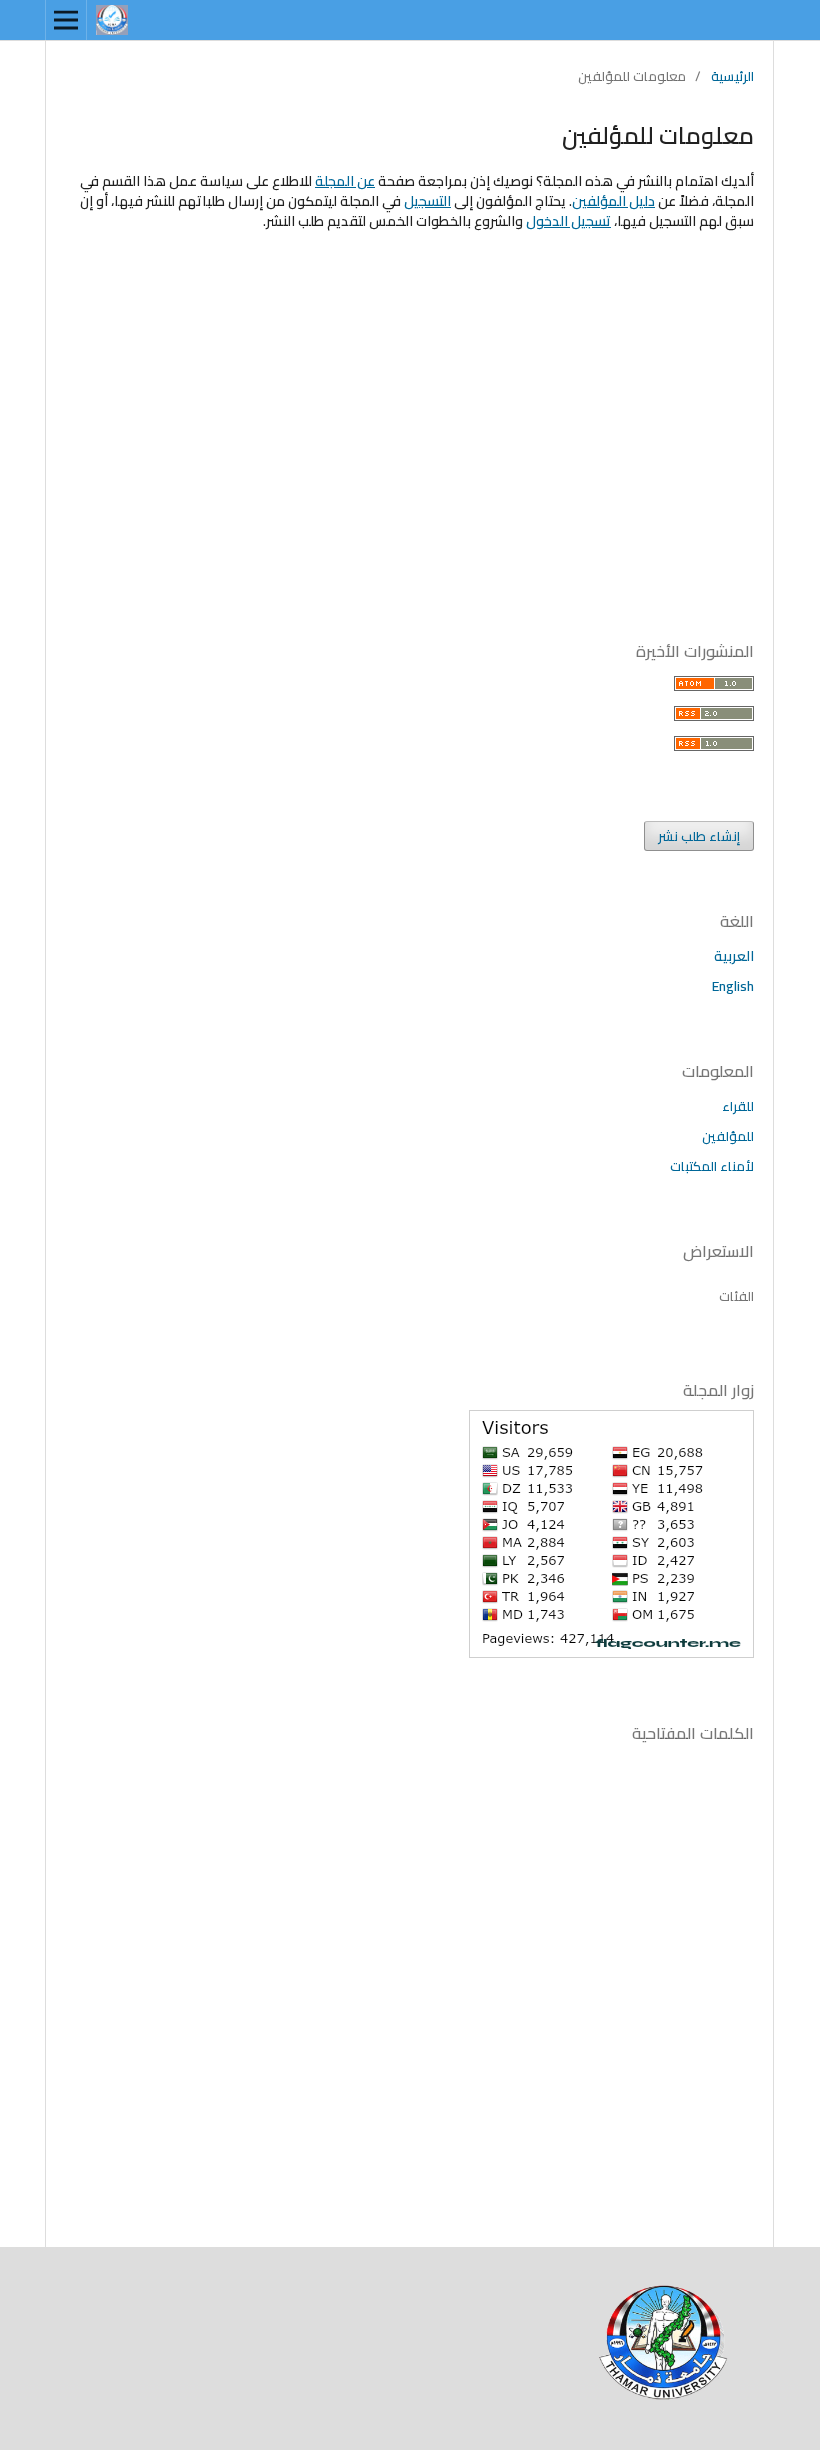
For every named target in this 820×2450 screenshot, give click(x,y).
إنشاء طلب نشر (699, 836)
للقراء (738, 1106)
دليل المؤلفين (613, 201)
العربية (734, 956)
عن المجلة (345, 181)
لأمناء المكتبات (712, 1166)
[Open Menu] (66, 20)
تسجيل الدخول (568, 221)
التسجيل (427, 201)
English (733, 986)
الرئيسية (732, 76)
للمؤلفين (728, 1136)
